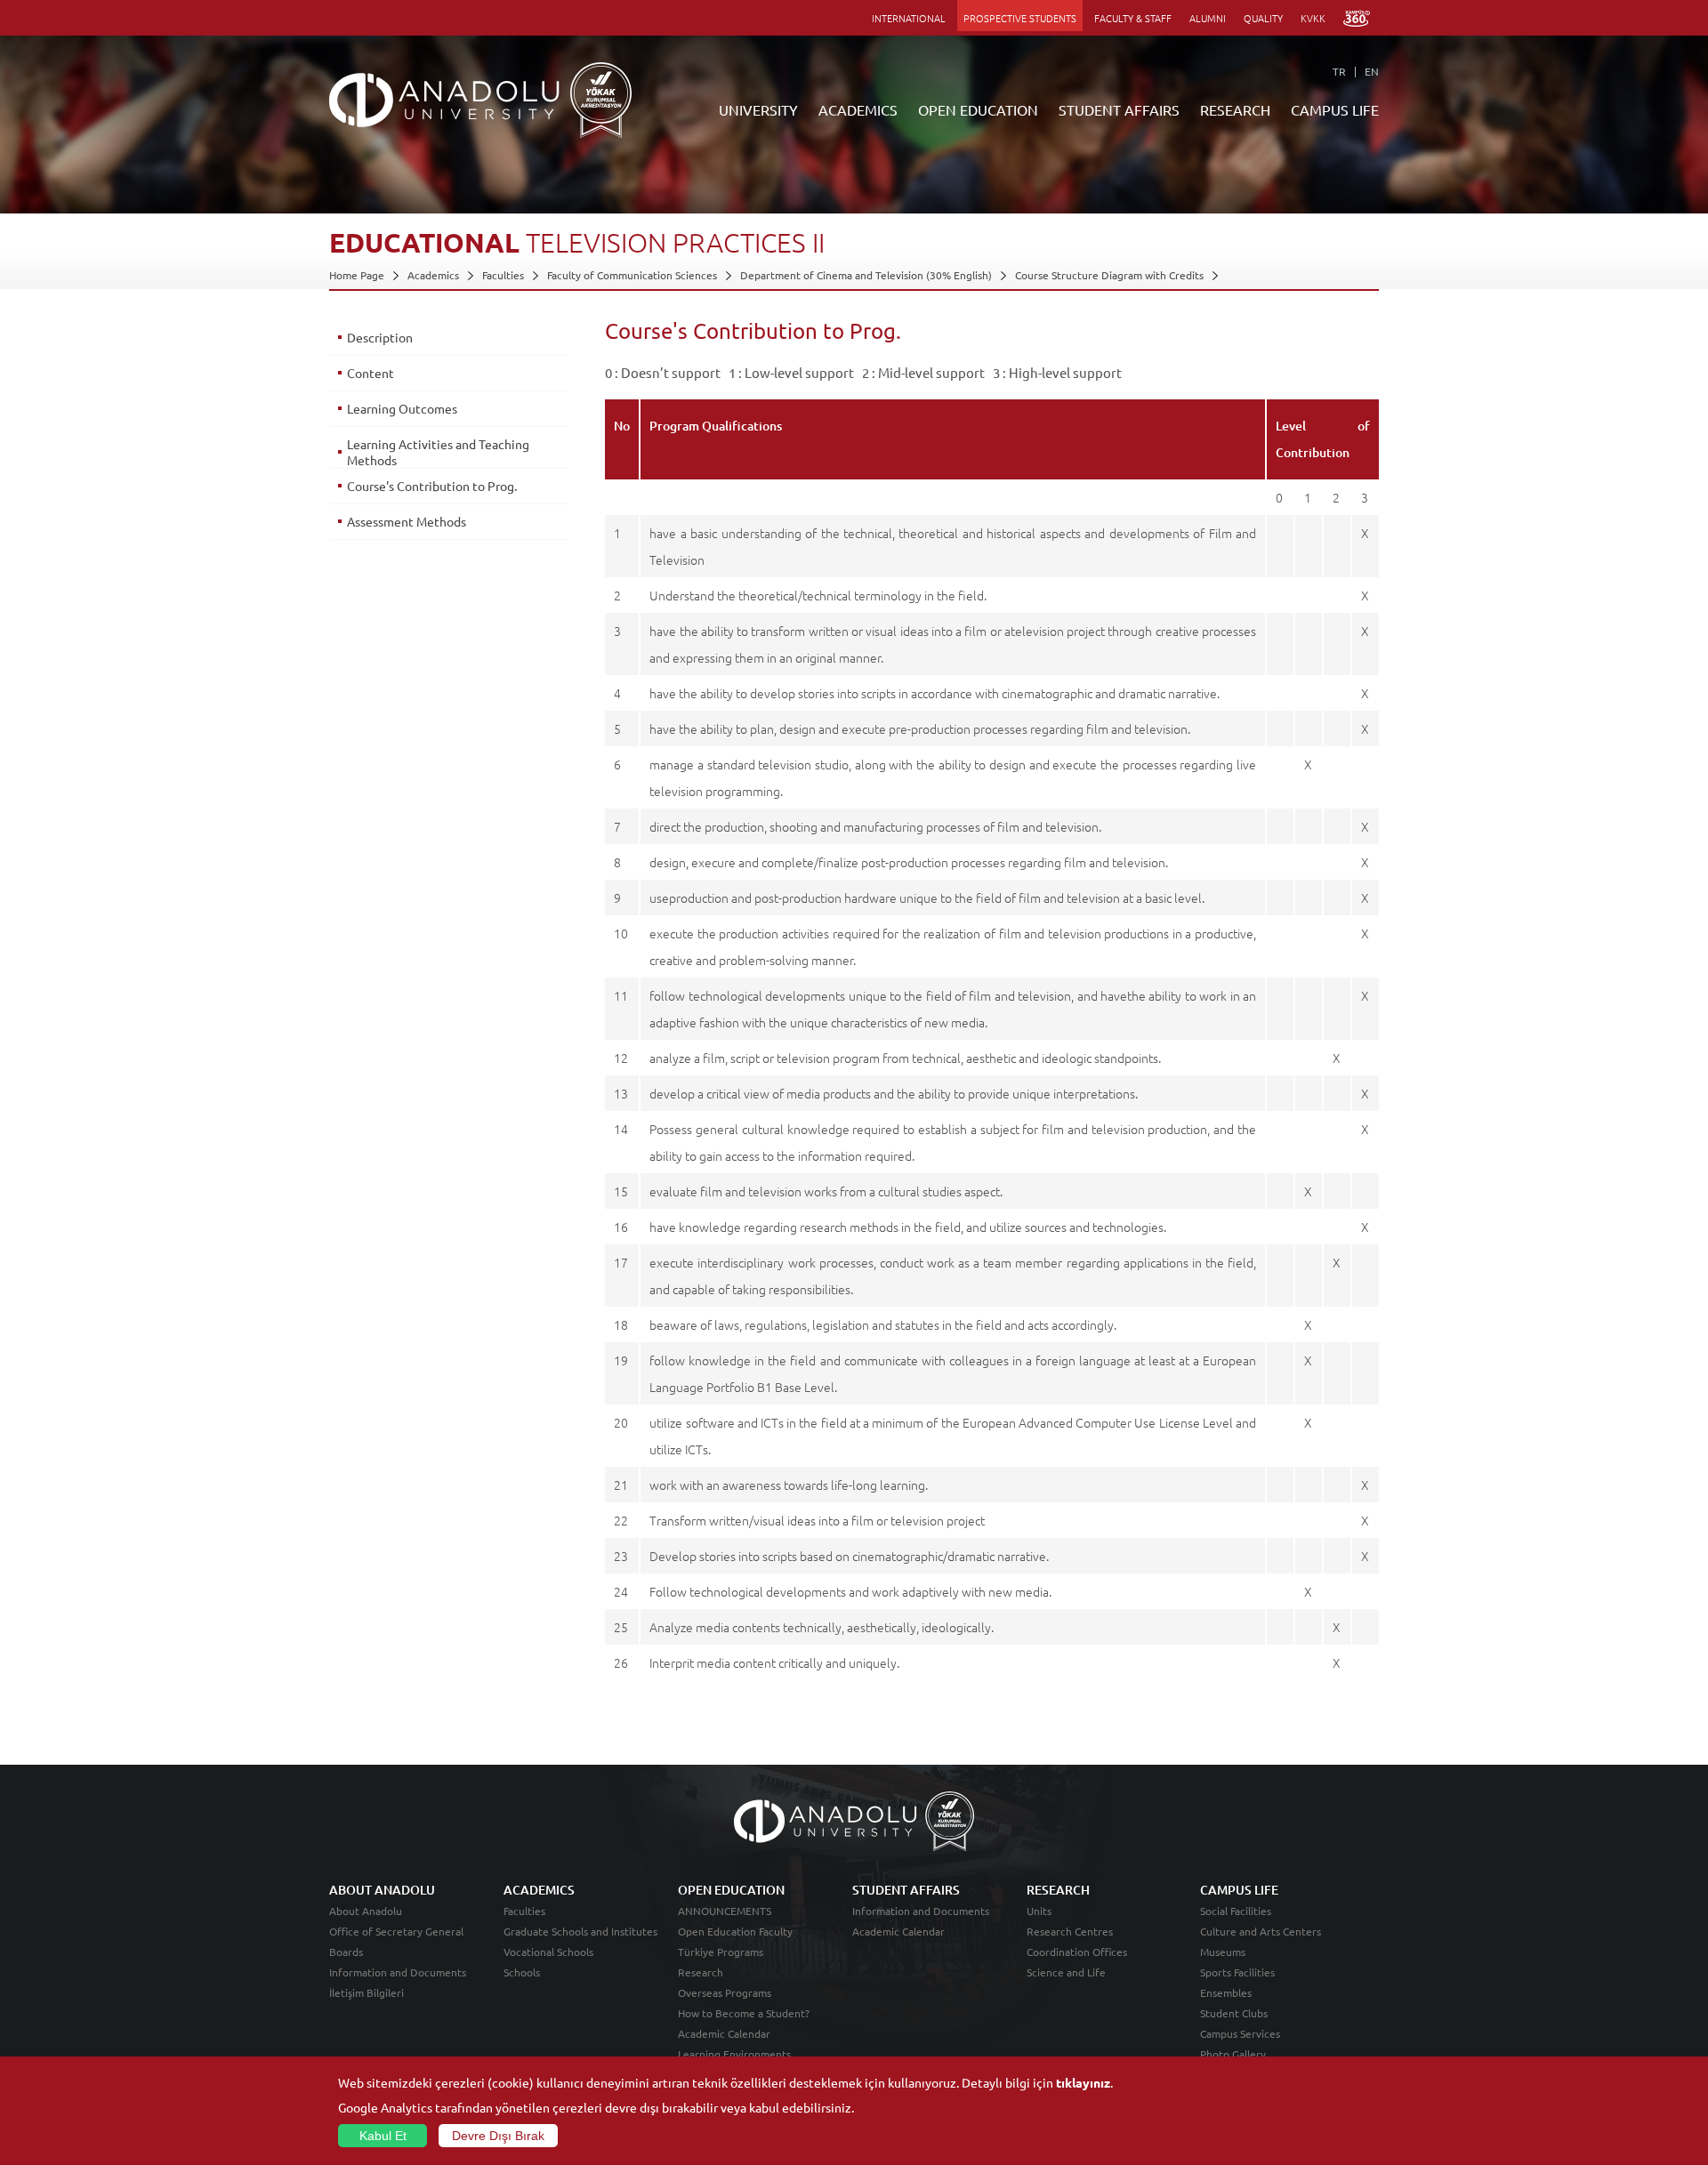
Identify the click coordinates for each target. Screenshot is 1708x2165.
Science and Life (1066, 1972)
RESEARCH (1235, 109)
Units (1039, 1911)
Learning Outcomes (402, 408)
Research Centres (1070, 1931)
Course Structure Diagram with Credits (1109, 275)
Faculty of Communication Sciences (632, 275)
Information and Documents (398, 1972)
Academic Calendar (724, 2033)
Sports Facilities (1237, 1972)
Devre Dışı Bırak (498, 2136)
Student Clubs (1234, 2013)
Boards (346, 1952)
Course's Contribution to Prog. (432, 486)
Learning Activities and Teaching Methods (438, 452)
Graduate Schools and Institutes (580, 1931)
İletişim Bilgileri (367, 1992)
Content (371, 373)
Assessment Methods (407, 521)
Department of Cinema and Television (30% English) (866, 275)
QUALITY (1263, 18)
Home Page (357, 275)
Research (701, 1972)
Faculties (503, 275)
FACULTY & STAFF (1133, 18)
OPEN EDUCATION (978, 109)
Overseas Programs (725, 1992)
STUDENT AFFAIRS (1119, 109)
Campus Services (1240, 2033)
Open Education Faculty (735, 1931)
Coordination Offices (1077, 1952)
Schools (522, 1972)
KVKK (1313, 18)
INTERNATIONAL (909, 18)
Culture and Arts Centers (1261, 1931)
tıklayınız (1083, 2082)
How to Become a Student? (744, 2013)
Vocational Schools (548, 1952)
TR (1339, 71)
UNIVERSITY (758, 109)
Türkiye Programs (721, 1952)
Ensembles (1226, 1992)
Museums (1223, 1952)
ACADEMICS (858, 109)
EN (1372, 71)
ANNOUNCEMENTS (725, 1911)
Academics (433, 275)
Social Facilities (1236, 1911)
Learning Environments (734, 2054)
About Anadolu (366, 1911)
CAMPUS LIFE (1335, 109)
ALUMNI (1208, 18)
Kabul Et (383, 2136)
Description (380, 337)
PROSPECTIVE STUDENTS (1020, 18)
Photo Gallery (1233, 2054)
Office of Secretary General (396, 1931)
